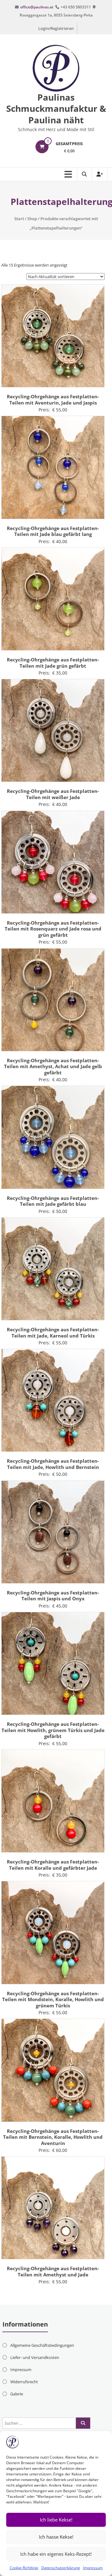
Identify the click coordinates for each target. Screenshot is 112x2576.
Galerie (17, 2394)
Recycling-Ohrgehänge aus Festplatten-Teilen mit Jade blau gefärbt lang (53, 531)
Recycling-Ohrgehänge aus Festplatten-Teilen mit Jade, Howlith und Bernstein (53, 1464)
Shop (32, 219)
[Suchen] (83, 2423)
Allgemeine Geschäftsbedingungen (42, 2345)
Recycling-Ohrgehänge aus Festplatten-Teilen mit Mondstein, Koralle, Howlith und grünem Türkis (53, 1999)
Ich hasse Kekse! (56, 2537)
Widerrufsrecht (24, 2382)
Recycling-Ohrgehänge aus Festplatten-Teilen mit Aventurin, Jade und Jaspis (53, 400)
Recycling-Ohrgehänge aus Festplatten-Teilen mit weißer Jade (53, 794)
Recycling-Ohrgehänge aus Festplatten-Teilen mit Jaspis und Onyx (53, 1596)
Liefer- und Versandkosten (35, 2357)
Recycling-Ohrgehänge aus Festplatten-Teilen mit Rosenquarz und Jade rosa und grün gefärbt (53, 929)
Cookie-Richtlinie (24, 2568)
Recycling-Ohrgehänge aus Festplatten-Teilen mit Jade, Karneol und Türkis (53, 1333)
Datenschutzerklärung (61, 2568)
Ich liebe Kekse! (56, 2520)
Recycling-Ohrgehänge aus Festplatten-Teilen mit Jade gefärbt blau (53, 1201)
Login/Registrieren (56, 28)
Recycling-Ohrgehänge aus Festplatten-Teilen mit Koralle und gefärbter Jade (53, 1865)
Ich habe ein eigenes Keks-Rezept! (56, 2554)
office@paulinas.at (37, 7)
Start (19, 219)
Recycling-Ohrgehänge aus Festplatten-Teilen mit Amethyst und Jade (53, 2271)
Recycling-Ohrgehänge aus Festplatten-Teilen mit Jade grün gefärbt (53, 663)
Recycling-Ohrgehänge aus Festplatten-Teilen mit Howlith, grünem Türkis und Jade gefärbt (53, 1730)
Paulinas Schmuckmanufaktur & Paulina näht (56, 109)
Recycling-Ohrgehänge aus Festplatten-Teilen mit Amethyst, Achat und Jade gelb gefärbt (53, 1066)
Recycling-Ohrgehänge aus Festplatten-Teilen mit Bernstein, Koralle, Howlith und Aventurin (53, 2137)
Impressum (93, 2568)
